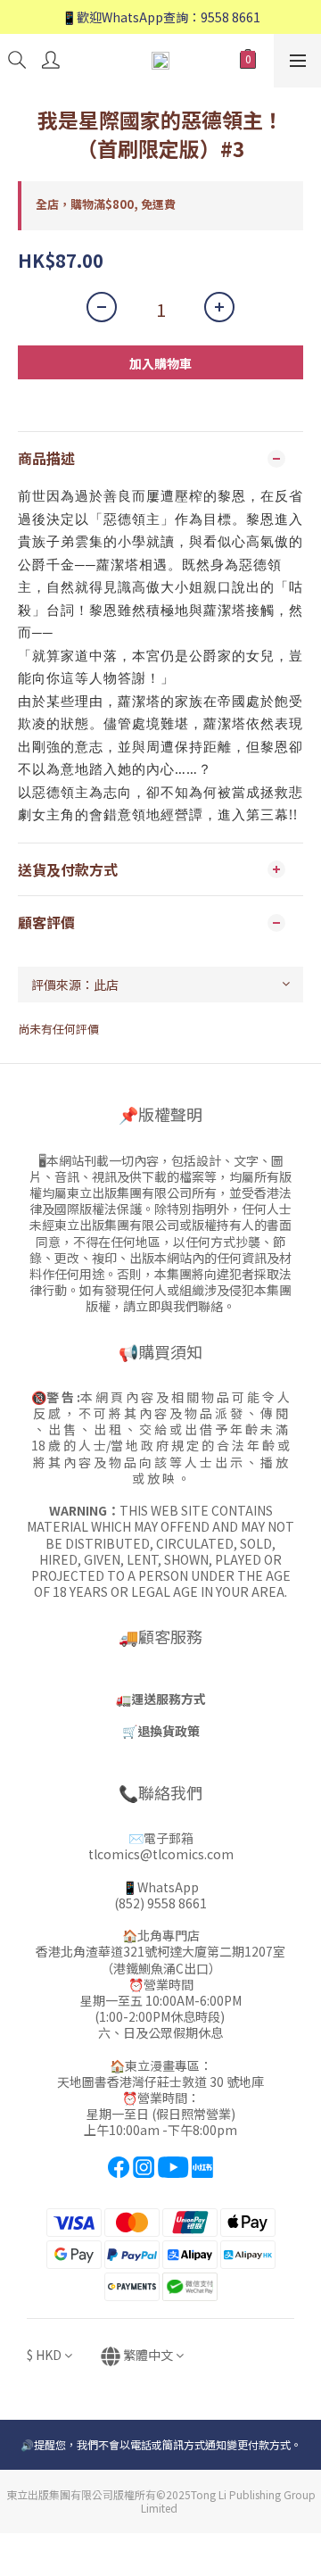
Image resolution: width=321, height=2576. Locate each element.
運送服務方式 (169, 1699)
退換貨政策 (169, 1731)
